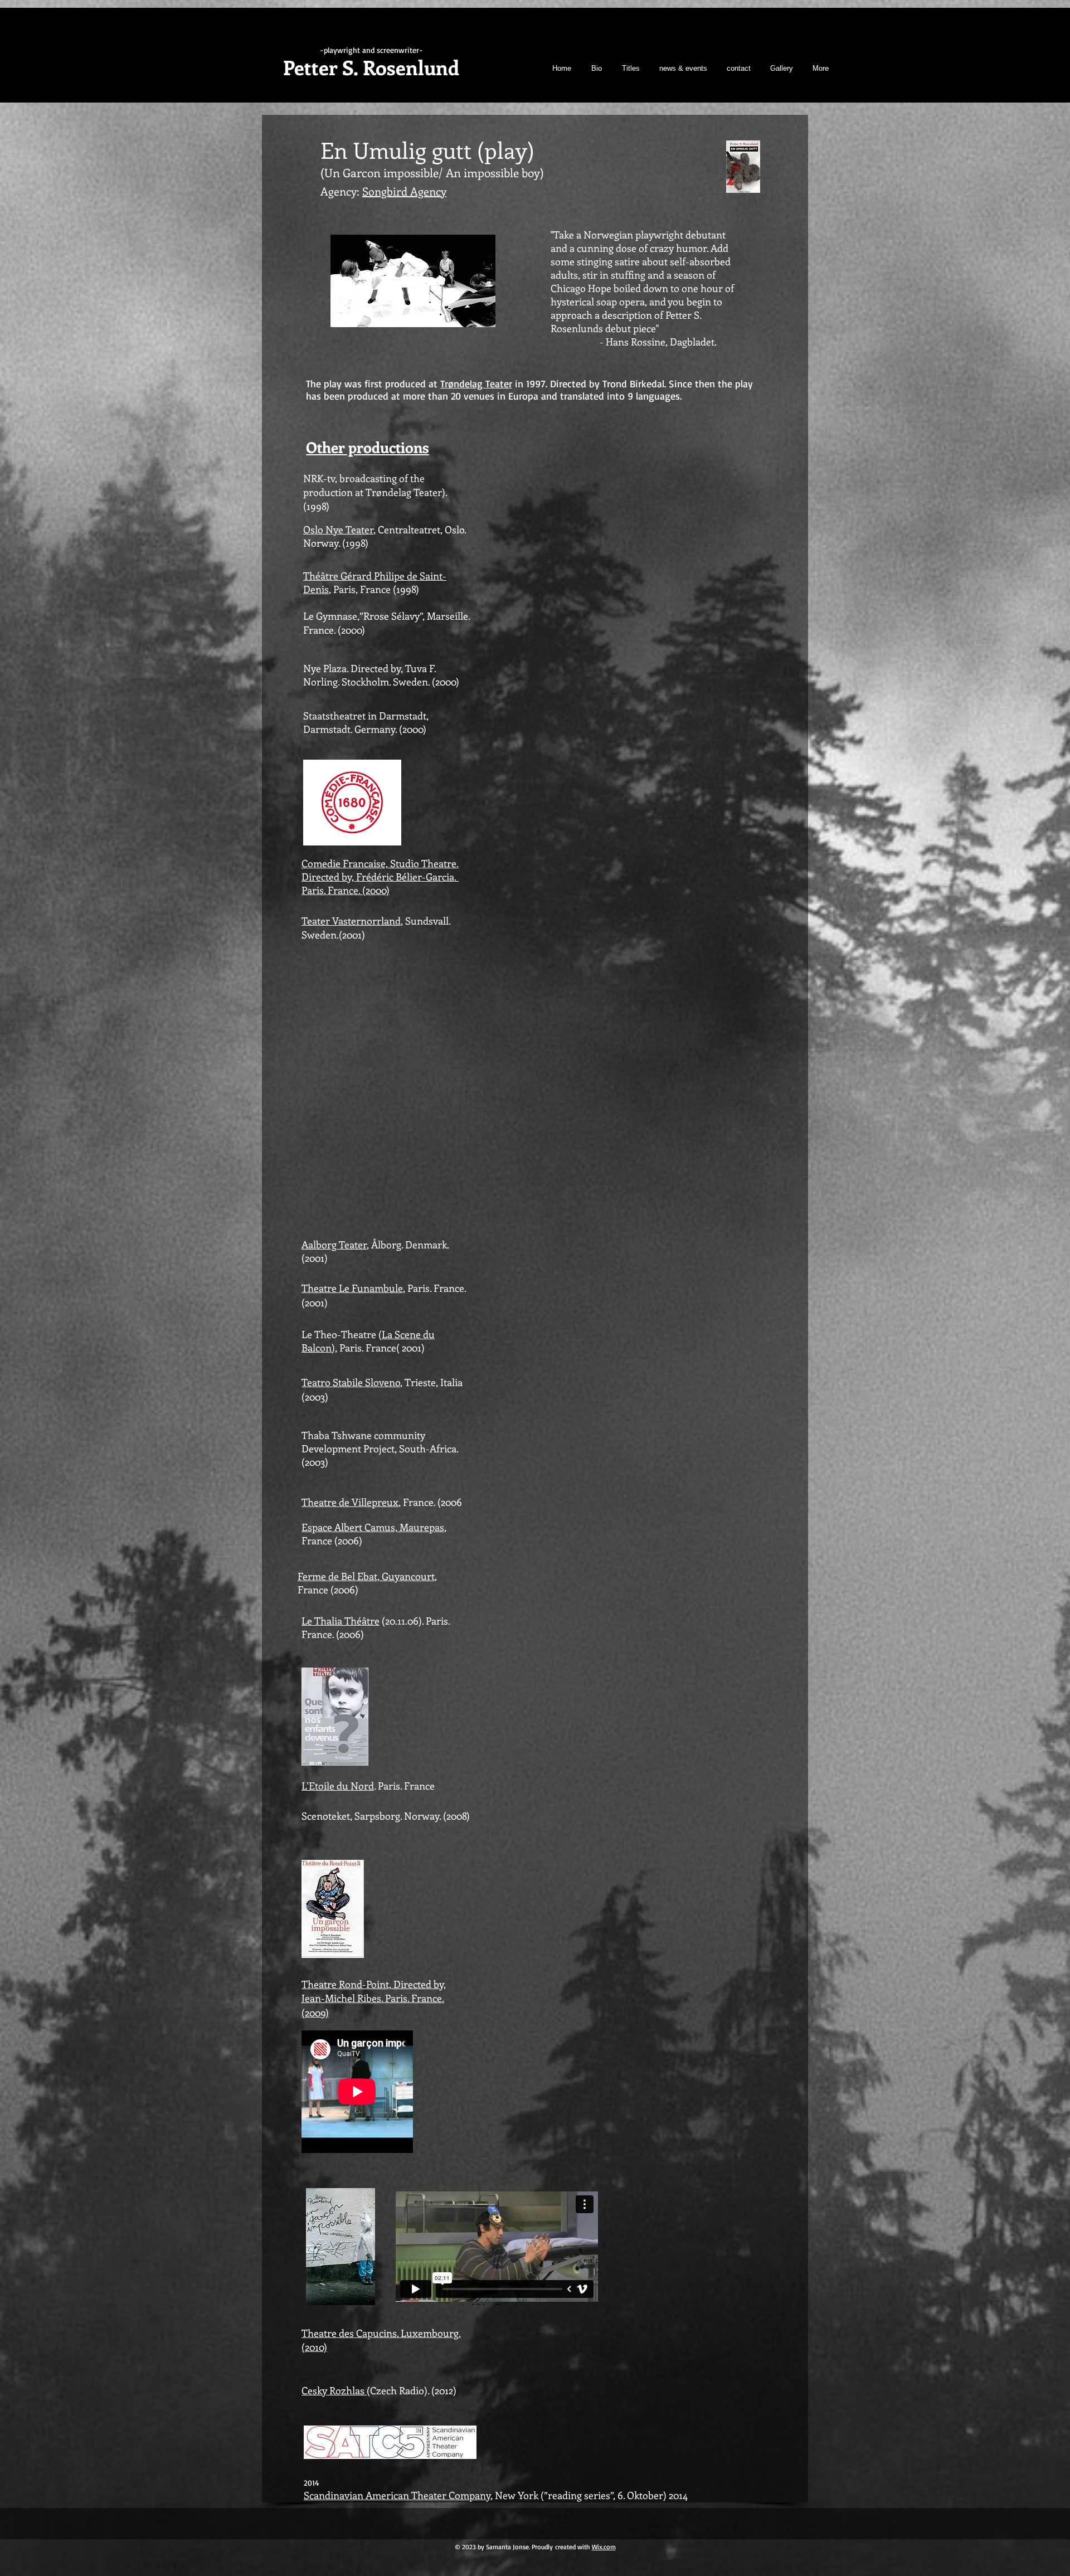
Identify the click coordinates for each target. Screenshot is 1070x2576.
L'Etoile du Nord (338, 1786)
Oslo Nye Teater (338, 529)
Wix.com (604, 2547)
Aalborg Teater (334, 1245)
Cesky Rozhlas (334, 2390)
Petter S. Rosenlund (371, 67)
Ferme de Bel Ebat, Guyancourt (366, 1576)
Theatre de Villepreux (350, 1502)
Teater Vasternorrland (351, 921)
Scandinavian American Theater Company (397, 2495)
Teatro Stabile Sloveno (351, 1382)
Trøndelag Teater (476, 383)
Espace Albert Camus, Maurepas (373, 1527)
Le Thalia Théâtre (341, 1621)
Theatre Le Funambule (352, 1288)
